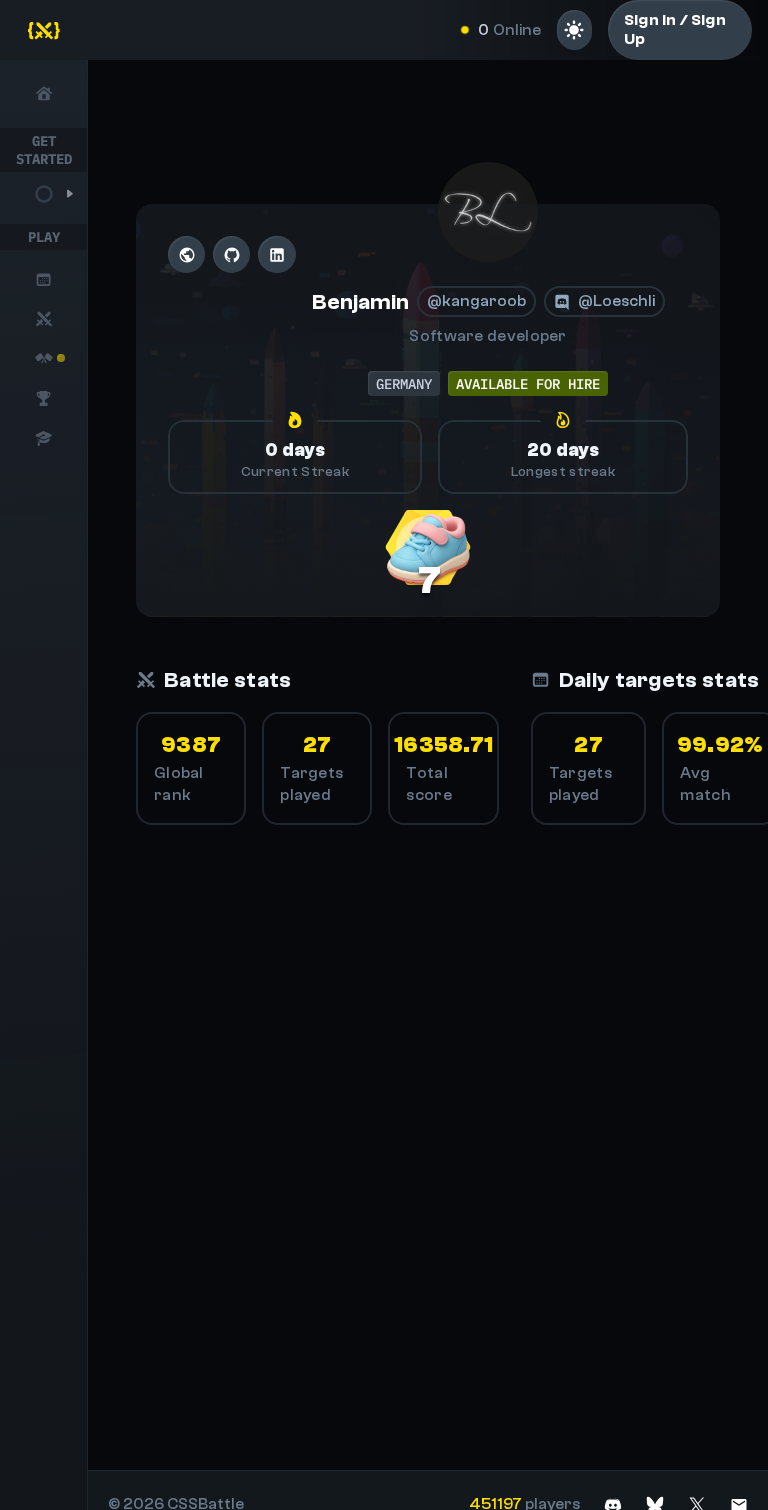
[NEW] (44, 358)
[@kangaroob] (488, 212)
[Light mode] (574, 30)
